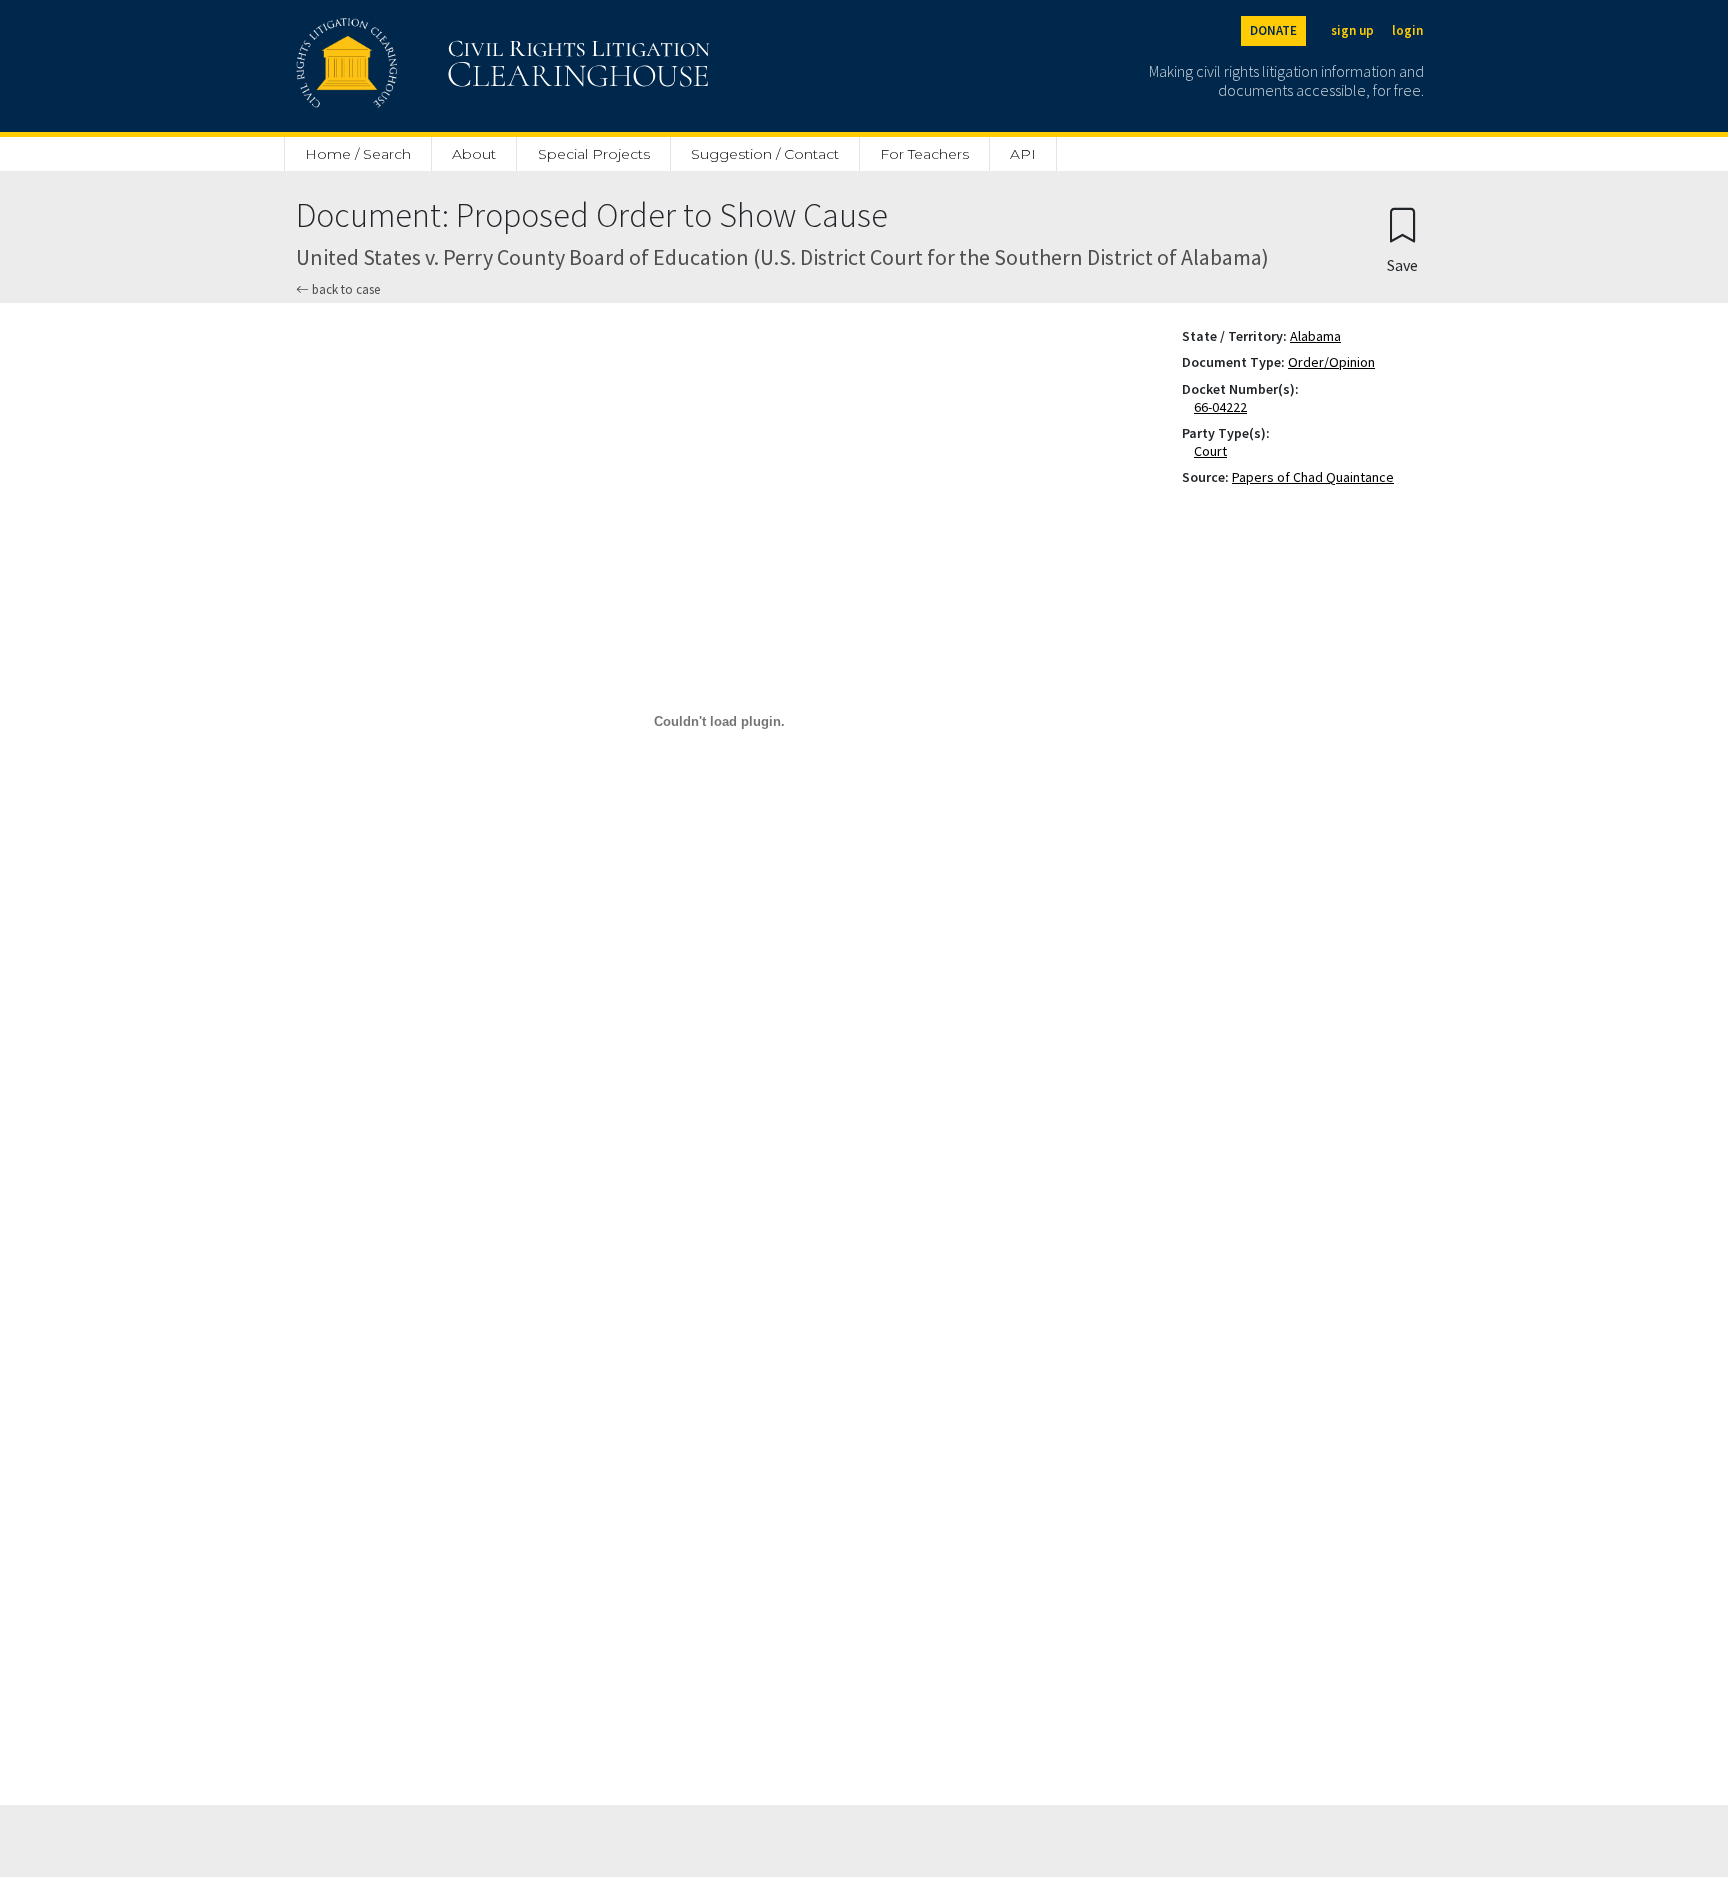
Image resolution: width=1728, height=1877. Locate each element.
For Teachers (924, 154)
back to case (344, 289)
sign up (1352, 30)
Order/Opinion (1331, 362)
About (474, 154)
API (1023, 154)
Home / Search (358, 154)
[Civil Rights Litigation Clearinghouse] (446, 66)
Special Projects (594, 154)
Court (1214, 451)
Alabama (1315, 336)
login (1407, 30)
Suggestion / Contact (765, 154)
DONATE (1273, 30)
